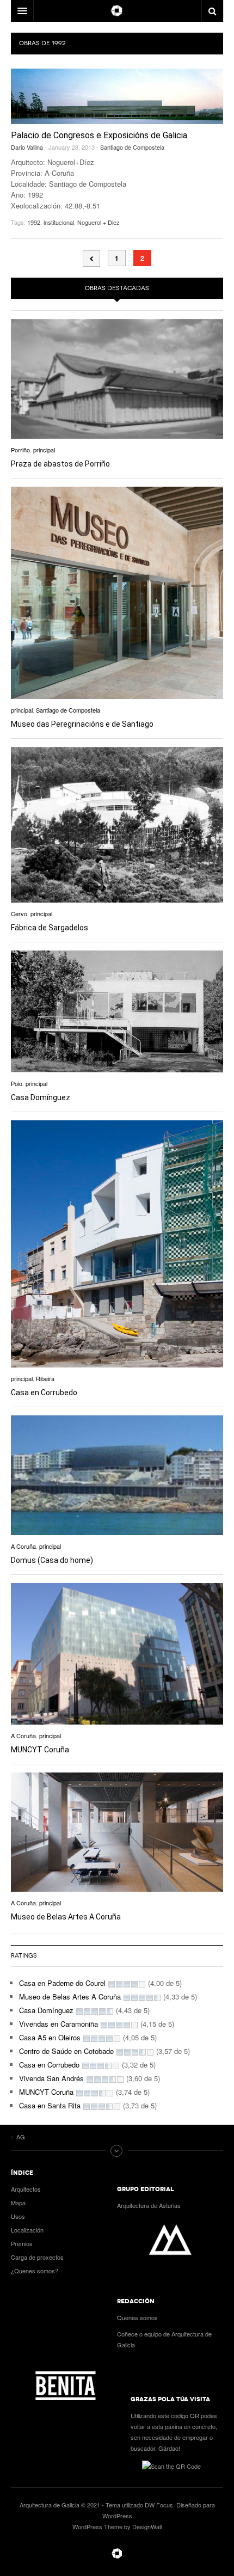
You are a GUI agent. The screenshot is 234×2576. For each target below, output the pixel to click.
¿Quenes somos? (35, 2271)
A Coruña (23, 1546)
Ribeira (45, 1378)
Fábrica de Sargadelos (50, 928)
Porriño (20, 450)
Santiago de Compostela (132, 147)
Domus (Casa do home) (52, 1560)
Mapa (18, 2203)
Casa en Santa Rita (50, 2105)
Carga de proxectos (37, 2257)
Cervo (19, 913)
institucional (59, 222)
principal (44, 450)
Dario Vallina (27, 147)
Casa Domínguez (41, 1097)
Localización (27, 2230)
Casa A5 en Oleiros (50, 2037)
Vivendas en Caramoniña (59, 2024)
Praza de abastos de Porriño (60, 464)
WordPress (117, 2516)
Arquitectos (26, 2189)
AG (117, 2554)
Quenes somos (137, 2317)
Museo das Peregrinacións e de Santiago (82, 724)
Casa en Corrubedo (44, 1393)
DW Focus (117, 11)
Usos (18, 2216)
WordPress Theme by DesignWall (117, 2526)
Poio (17, 1083)
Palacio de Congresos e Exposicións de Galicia (99, 135)
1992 (34, 222)
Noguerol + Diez (98, 222)
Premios (22, 2243)
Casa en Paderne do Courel (62, 1983)
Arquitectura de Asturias (149, 2205)
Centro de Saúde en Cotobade (66, 2051)
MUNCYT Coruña (40, 1750)
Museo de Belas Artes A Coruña (66, 1917)
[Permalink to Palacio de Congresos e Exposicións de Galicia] (117, 96)
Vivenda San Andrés (51, 2078)
